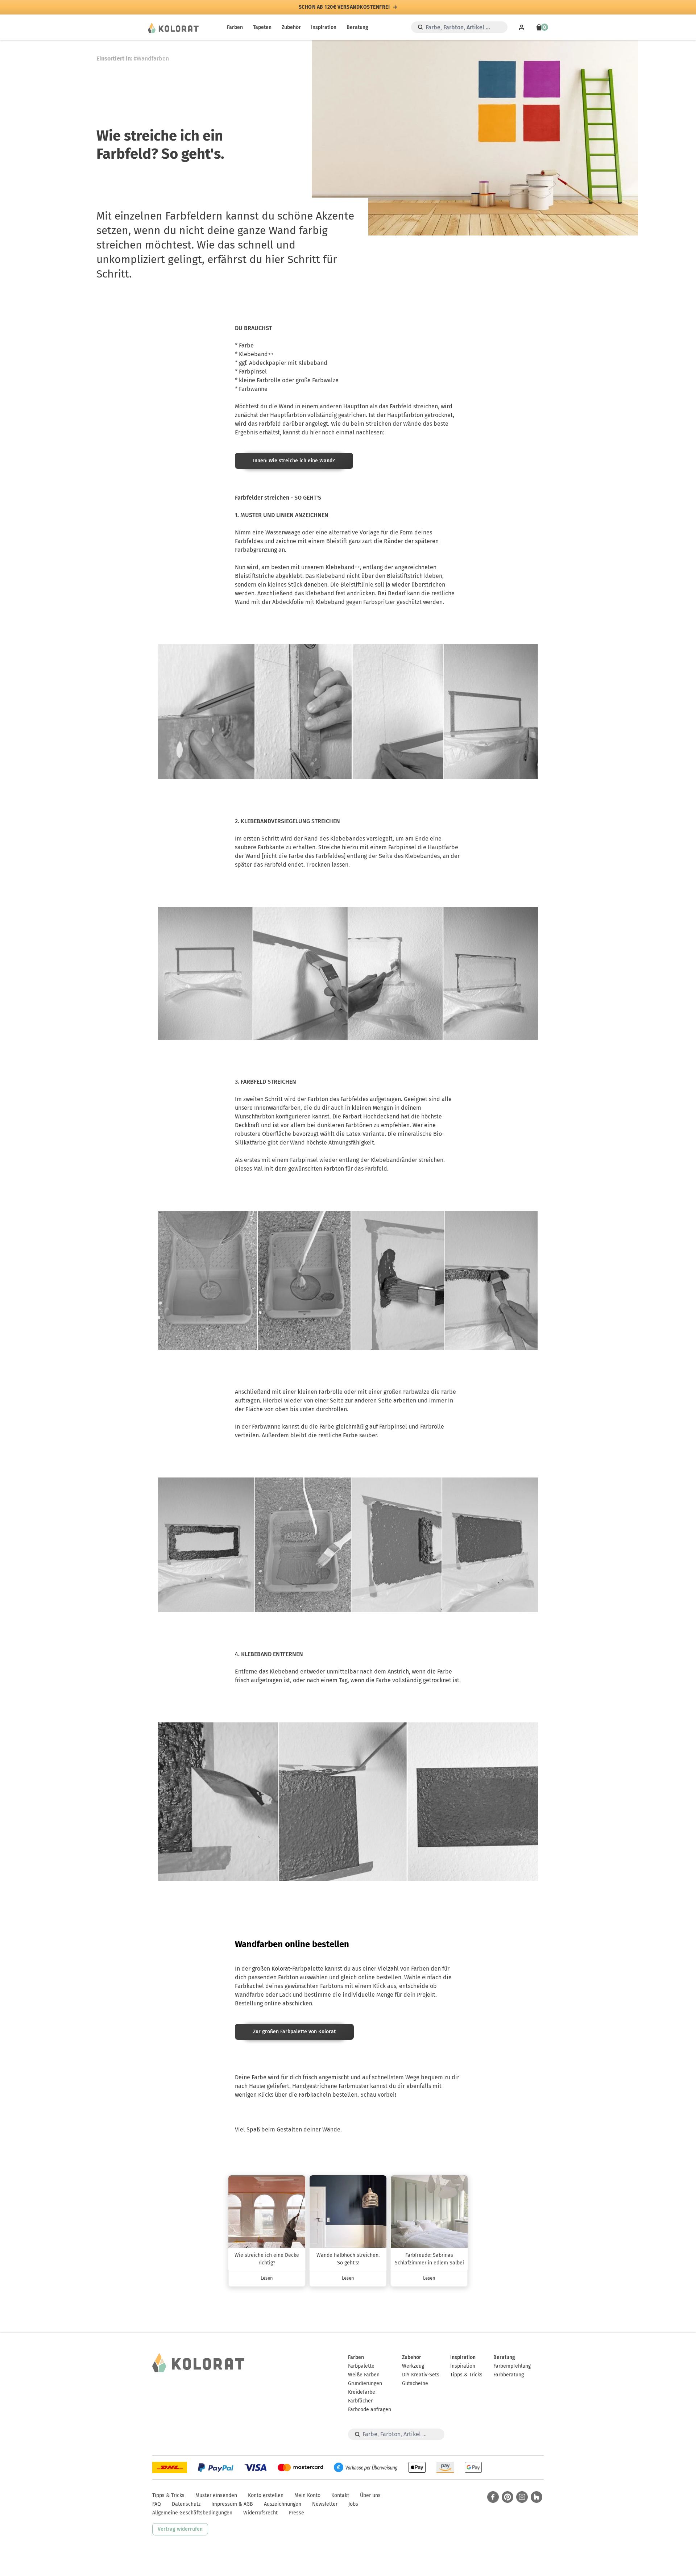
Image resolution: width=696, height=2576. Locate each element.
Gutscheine (415, 2383)
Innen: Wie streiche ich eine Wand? (294, 461)
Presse (296, 2513)
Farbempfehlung (512, 2366)
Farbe (246, 345)
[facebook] (493, 2497)
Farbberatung (509, 2375)
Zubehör (291, 27)
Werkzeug (413, 2366)
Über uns (370, 2495)
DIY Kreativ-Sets (421, 2375)
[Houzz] (536, 2497)
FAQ (157, 2504)
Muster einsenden (216, 2495)
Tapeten (262, 27)
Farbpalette (361, 2366)
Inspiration (324, 27)
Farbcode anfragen (370, 2410)
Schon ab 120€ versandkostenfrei (344, 7)
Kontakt (340, 2495)
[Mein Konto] (522, 27)
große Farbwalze (317, 380)
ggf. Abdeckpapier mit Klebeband (283, 363)
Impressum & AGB (232, 2504)
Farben (235, 27)
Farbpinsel (253, 372)
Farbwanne (253, 389)
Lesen (267, 2278)
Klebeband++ (256, 354)
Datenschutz (186, 2504)
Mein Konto (307, 2495)
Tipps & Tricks (466, 2375)
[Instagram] (522, 2497)
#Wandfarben (151, 59)
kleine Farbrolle (260, 380)
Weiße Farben (364, 2375)
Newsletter (325, 2504)
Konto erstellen (266, 2495)
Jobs (353, 2504)
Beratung (357, 27)
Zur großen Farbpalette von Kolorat (294, 2032)
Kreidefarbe (362, 2392)
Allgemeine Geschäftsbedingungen (192, 2513)
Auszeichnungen (283, 2504)
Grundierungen (365, 2383)
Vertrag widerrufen (180, 2529)
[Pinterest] (507, 2497)
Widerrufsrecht (260, 2513)
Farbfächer (360, 2401)
